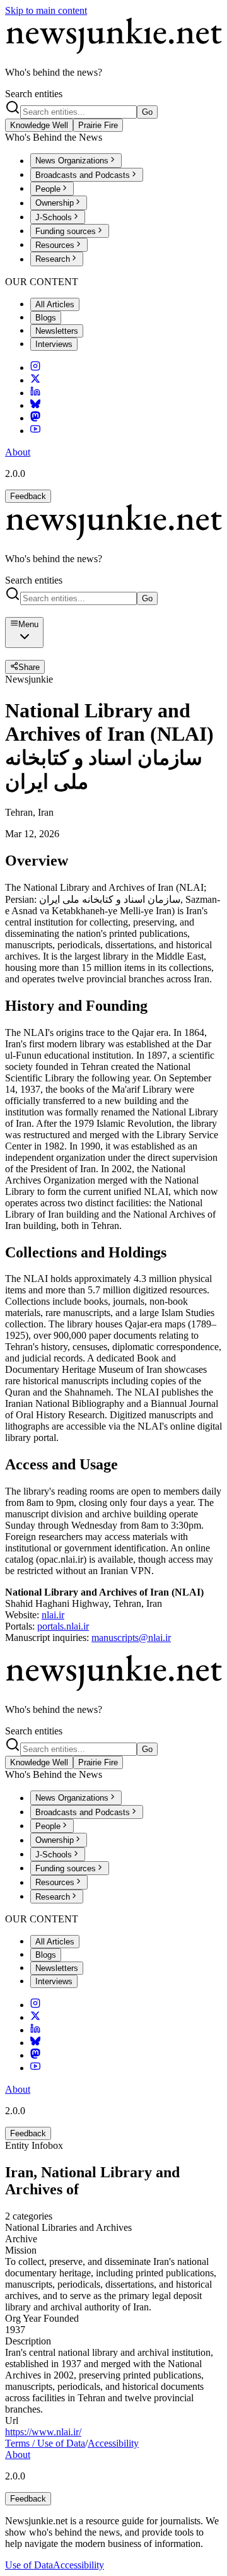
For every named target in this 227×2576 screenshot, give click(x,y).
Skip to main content (46, 10)
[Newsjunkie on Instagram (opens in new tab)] (35, 368)
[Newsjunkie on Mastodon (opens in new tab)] (35, 418)
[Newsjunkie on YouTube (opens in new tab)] (35, 431)
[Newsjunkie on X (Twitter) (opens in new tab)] (35, 380)
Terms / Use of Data (45, 2443)
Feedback (28, 496)
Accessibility (113, 2443)
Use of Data (29, 2565)
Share (29, 667)
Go (147, 112)
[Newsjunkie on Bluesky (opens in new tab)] (35, 405)
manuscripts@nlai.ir (131, 1638)
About (18, 452)
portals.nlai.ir (63, 1626)
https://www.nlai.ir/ (43, 2432)
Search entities (34, 94)
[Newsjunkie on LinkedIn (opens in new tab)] (35, 393)
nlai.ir (53, 1615)
